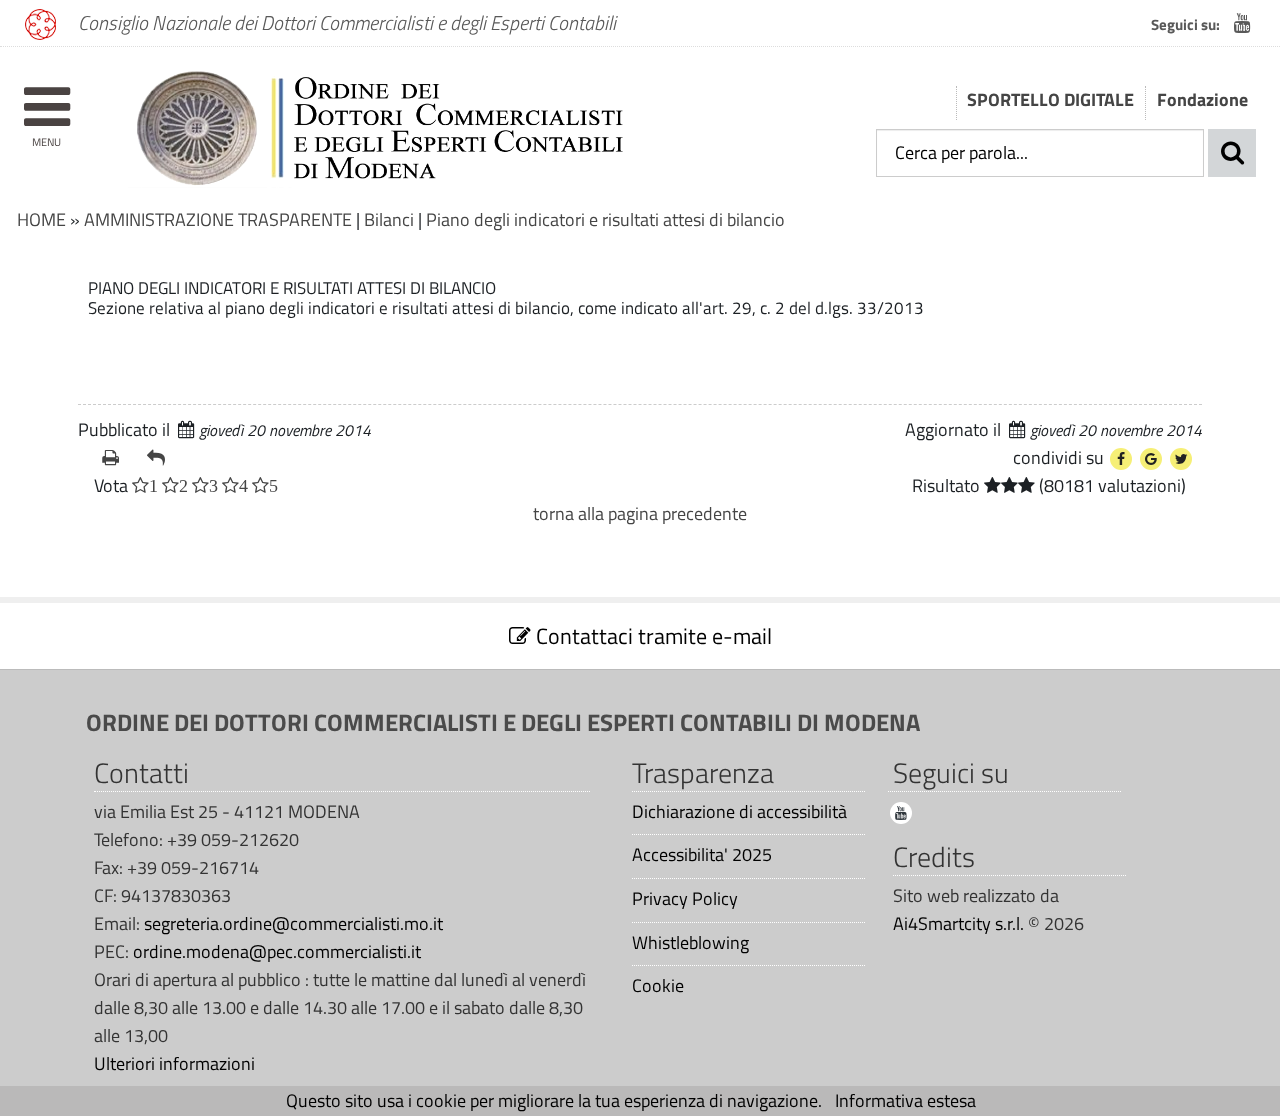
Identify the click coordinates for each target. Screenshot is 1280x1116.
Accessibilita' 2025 (702, 855)
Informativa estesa (905, 1100)
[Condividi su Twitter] (1181, 459)
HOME (41, 219)
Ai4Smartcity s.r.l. (958, 923)
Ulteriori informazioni (174, 1063)
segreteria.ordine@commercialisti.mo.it (293, 923)
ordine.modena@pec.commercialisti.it (277, 951)
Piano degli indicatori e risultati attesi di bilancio (605, 219)
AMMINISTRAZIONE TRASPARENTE (218, 219)
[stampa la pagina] (116, 458)
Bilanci (389, 219)
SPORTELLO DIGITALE (1050, 99)
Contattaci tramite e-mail (651, 636)
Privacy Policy (685, 899)
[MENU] (46, 97)
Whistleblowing (690, 943)
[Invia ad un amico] (161, 458)
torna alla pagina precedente (640, 513)
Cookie (658, 986)
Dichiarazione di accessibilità (739, 812)
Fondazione (1202, 99)
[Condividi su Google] (1151, 459)
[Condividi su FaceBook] (1121, 459)
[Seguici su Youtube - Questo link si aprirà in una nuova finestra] (1242, 23)
